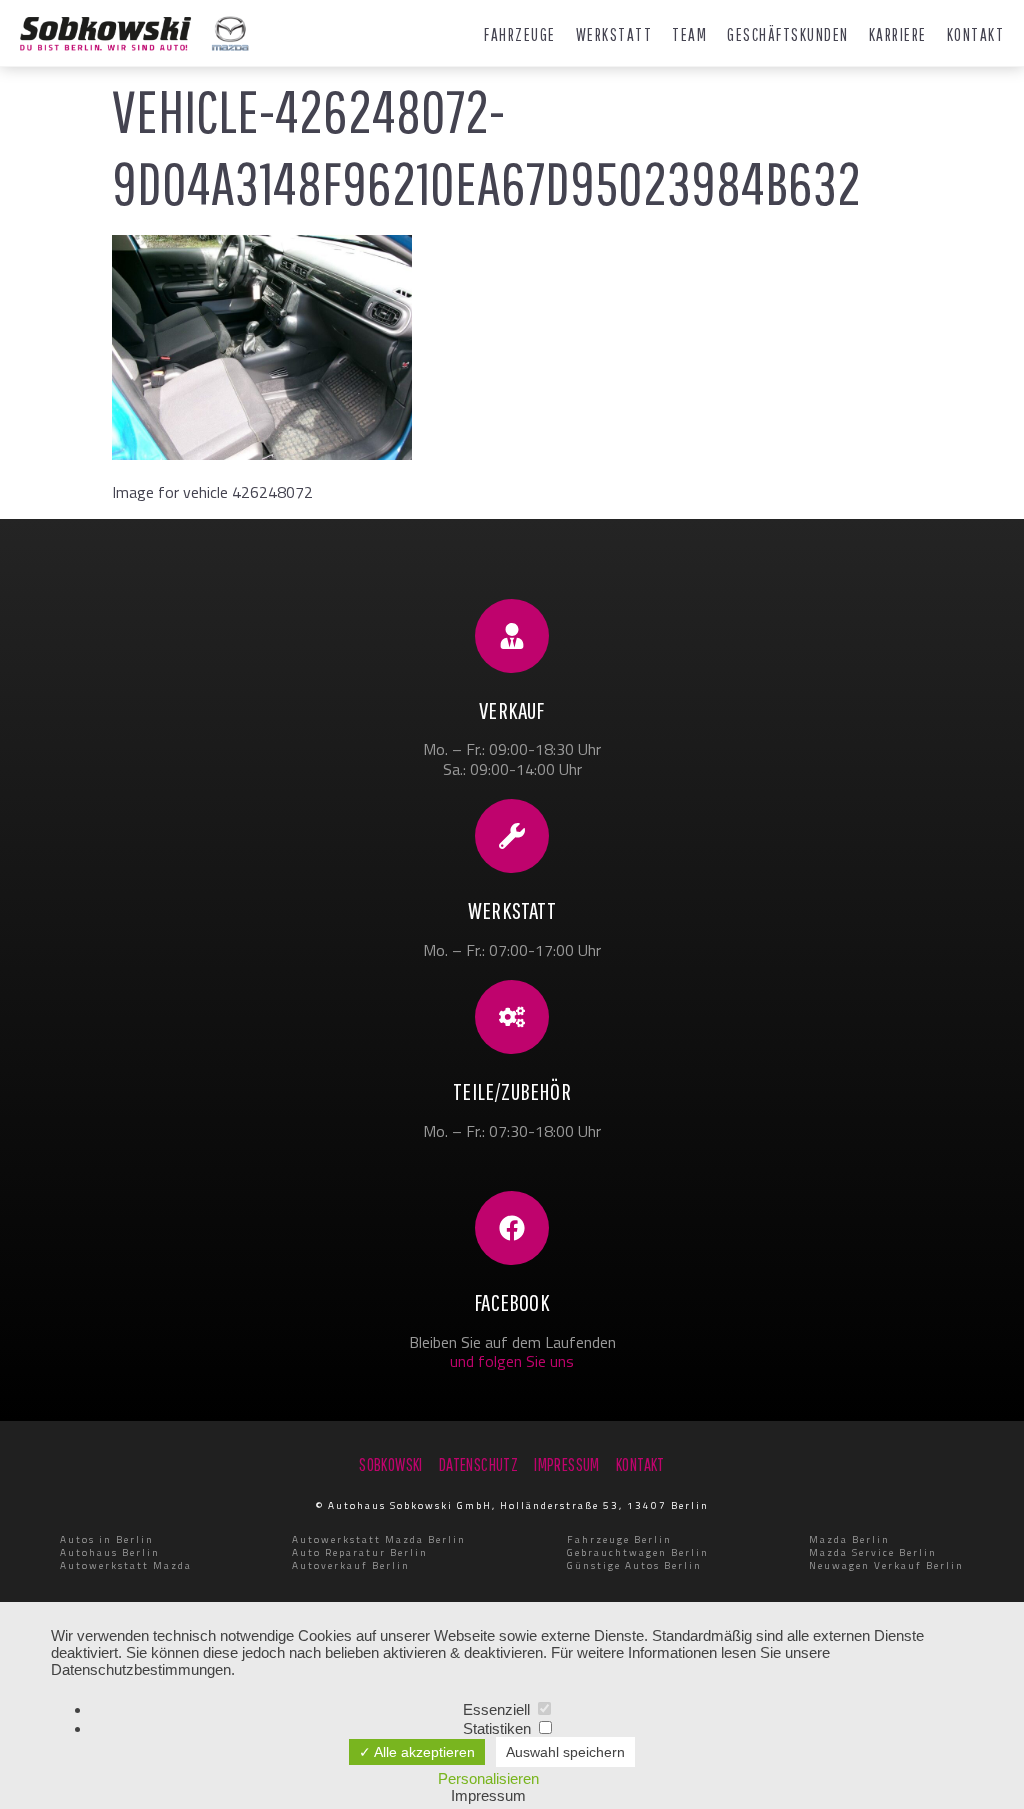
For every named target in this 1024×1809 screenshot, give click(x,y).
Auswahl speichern (565, 1752)
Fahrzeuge (520, 35)
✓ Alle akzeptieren (417, 1752)
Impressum (488, 1795)
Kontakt (976, 35)
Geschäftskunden (788, 35)
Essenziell (498, 1709)
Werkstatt (614, 35)
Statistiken (499, 1728)
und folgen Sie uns (512, 1361)
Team (689, 35)
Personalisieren (488, 1778)
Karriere (898, 35)
